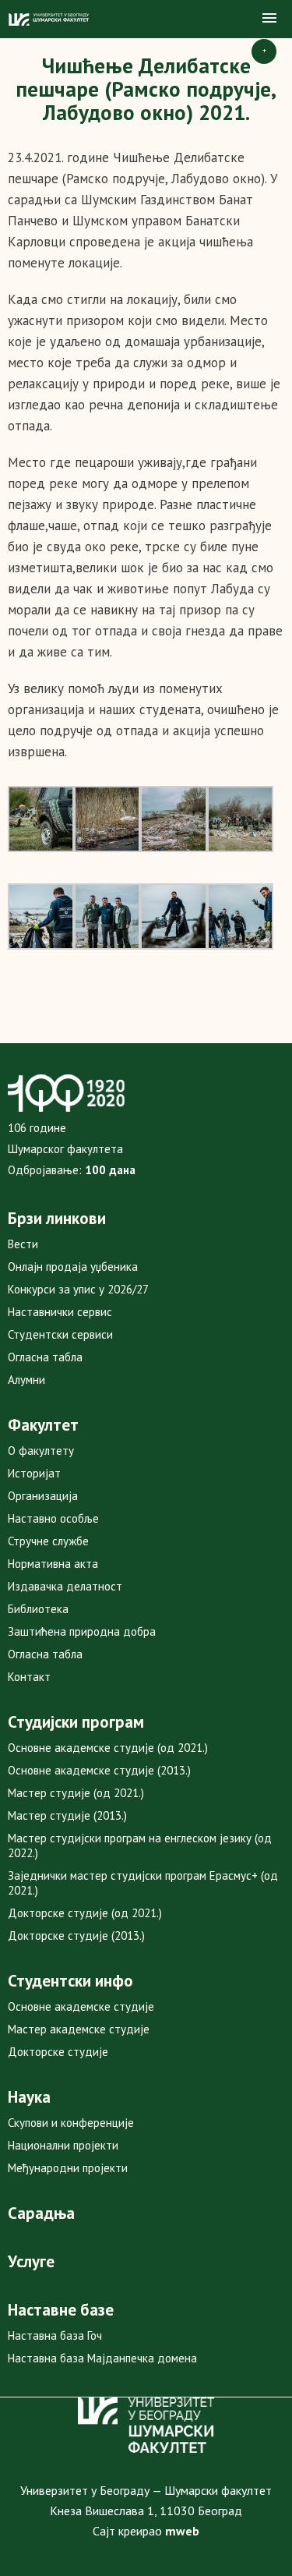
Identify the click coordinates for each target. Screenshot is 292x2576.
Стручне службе (48, 1541)
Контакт (29, 1677)
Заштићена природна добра (82, 1631)
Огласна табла (45, 1357)
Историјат (34, 1473)
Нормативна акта (53, 1564)
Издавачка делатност (65, 1586)
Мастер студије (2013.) (67, 1815)
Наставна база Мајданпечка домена (102, 2358)
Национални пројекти (63, 2145)
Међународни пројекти (68, 2168)
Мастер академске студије (79, 2029)
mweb (182, 2531)
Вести (23, 1244)
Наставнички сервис (60, 1312)
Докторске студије (58, 2052)
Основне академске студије (81, 2006)
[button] (269, 19)
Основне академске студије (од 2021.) (108, 1748)
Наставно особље (53, 1518)
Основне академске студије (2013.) (99, 1770)
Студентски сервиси (60, 1334)
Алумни (26, 1380)
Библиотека (38, 1609)
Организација (43, 1496)
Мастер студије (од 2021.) (76, 1793)
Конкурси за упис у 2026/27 (78, 1289)
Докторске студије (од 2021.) (85, 1913)
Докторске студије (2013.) (76, 1936)
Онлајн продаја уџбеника (73, 1267)
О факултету (41, 1451)
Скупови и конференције (71, 2123)
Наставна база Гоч (55, 2335)
